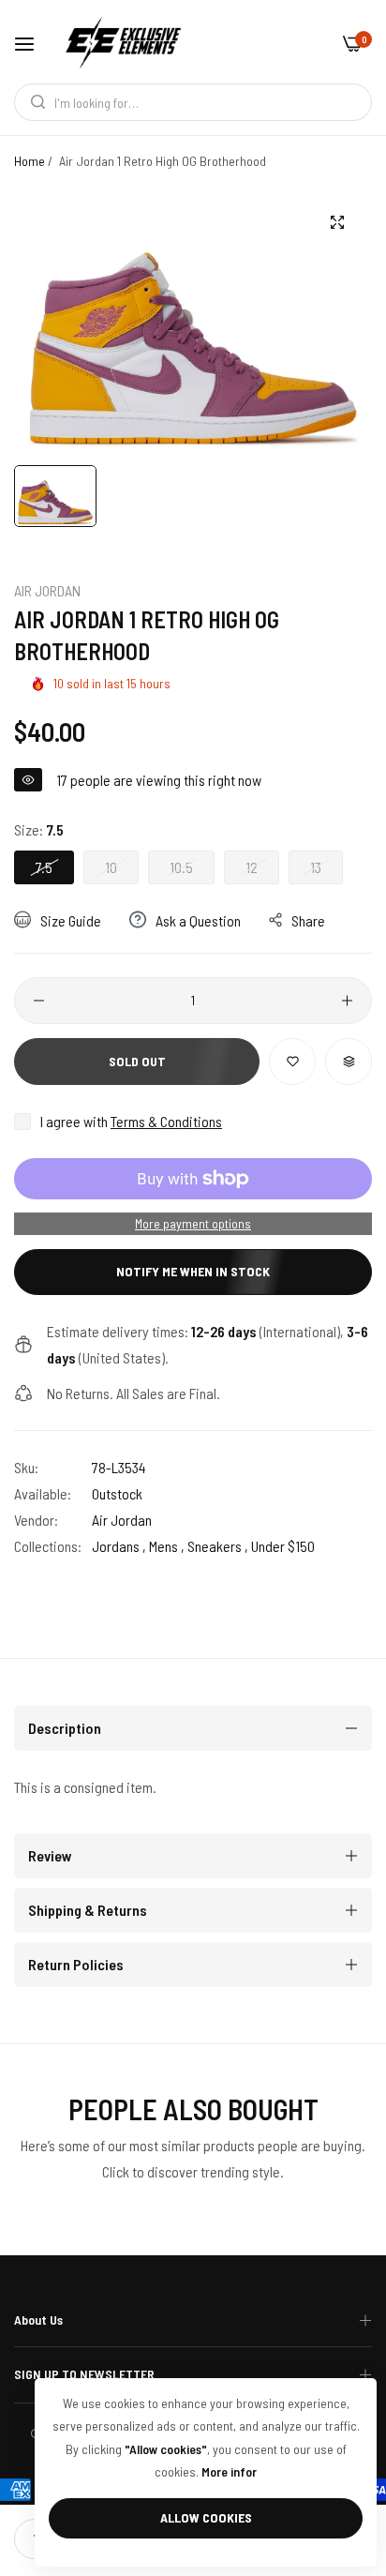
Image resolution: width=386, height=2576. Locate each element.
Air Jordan (47, 590)
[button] (292, 1062)
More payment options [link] (193, 1223)
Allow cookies (206, 2517)
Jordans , (119, 1546)
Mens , (167, 1546)
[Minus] (39, 1001)
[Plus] (347, 1001)
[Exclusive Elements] (123, 42)
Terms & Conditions (166, 1121)
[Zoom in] (337, 223)
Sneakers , (218, 1546)
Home (30, 161)
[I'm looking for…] (33, 102)
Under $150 (283, 1546)
